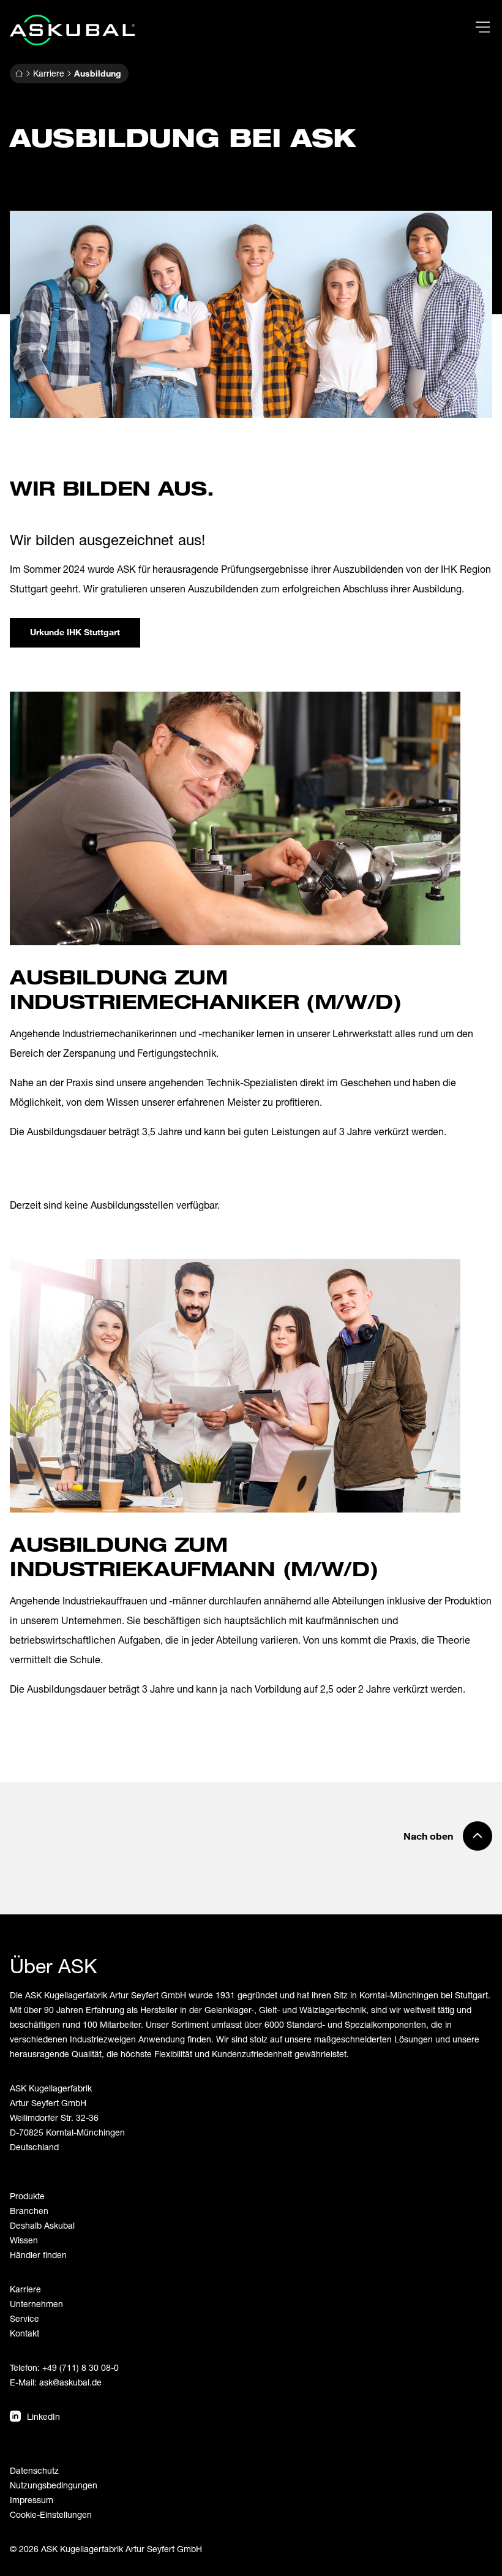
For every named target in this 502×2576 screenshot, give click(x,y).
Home (19, 74)
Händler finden (38, 2255)
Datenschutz (34, 2470)
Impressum (32, 2500)
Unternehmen (36, 2304)
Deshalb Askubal (42, 2225)
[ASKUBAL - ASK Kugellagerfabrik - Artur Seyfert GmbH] (72, 30)
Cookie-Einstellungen (51, 2514)
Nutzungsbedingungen (54, 2485)
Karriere (49, 73)
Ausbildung (98, 73)
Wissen (24, 2240)
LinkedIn (43, 2416)
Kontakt (24, 2333)
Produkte (27, 2196)
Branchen (29, 2211)
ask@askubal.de (70, 2382)
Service (24, 2318)
